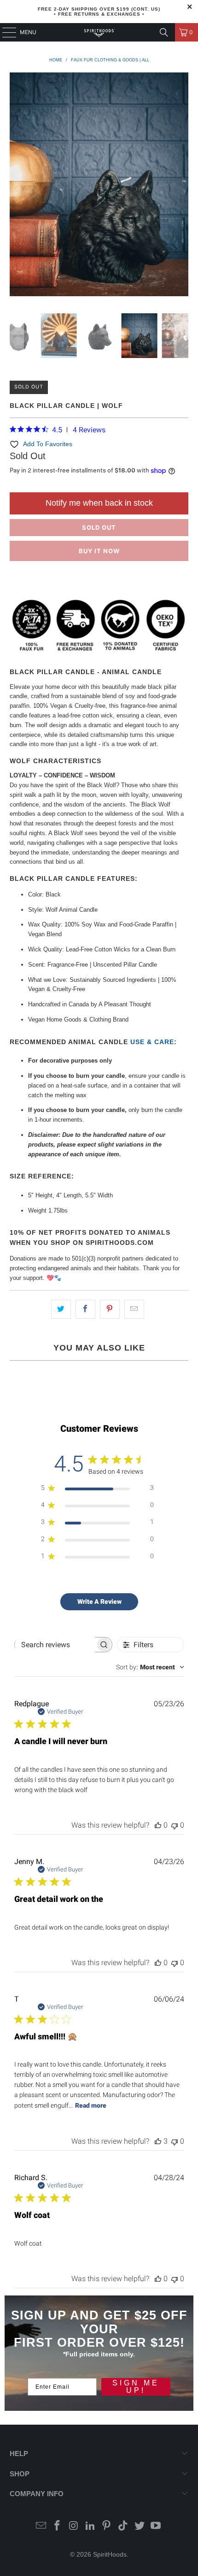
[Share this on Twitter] (61, 1309)
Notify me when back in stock (99, 503)
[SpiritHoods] (99, 32)
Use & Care (152, 1042)
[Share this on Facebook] (85, 1309)
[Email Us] (41, 2526)
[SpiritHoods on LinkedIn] (90, 2526)
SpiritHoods (110, 2554)
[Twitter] (140, 2526)
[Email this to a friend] (134, 1309)
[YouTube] (156, 2526)
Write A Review (99, 1602)
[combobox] (150, 1667)
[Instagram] (74, 2526)
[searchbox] (55, 1645)
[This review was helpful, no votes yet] (158, 1825)
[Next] (181, 186)
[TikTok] (123, 2526)
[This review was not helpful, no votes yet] (175, 1825)
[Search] (164, 32)
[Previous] (17, 186)
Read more (91, 2105)
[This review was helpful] (158, 2141)
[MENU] (5, 32)
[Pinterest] (107, 2526)
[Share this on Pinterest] (110, 1309)
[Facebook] (58, 2526)
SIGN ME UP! (136, 2387)
